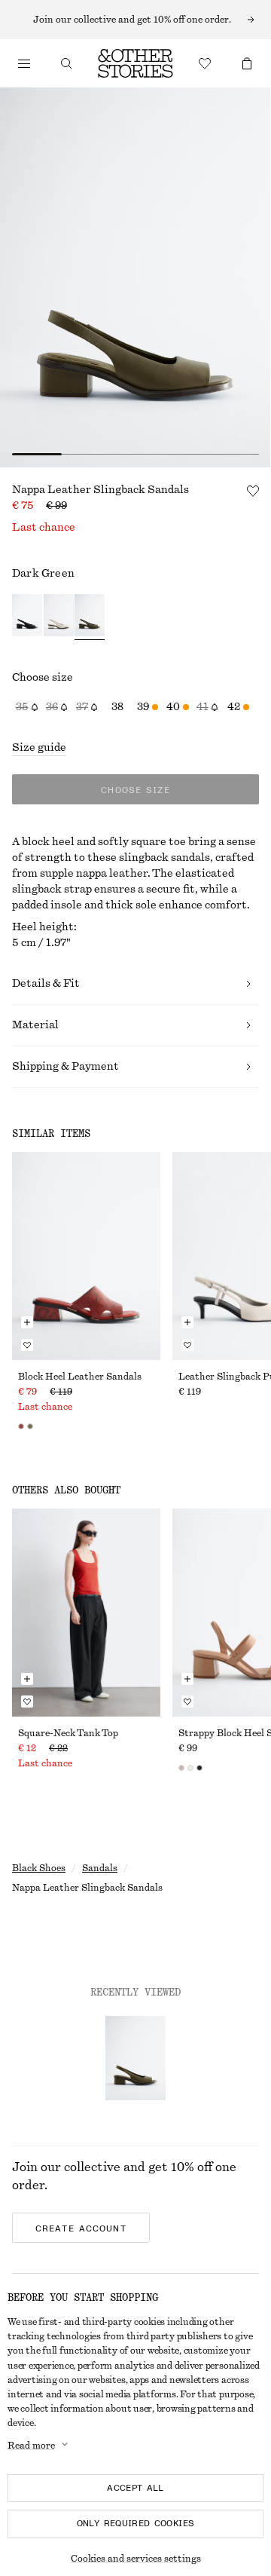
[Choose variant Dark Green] (90, 617)
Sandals (100, 1868)
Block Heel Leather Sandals (80, 1377)
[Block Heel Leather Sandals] (86, 1256)
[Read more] (135, 20)
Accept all (135, 2488)
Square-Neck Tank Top (68, 1733)
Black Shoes (39, 1868)
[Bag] (247, 63)
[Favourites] (205, 63)
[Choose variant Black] (27, 617)
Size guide (39, 748)
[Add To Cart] (27, 1322)
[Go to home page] (135, 63)
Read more (31, 2446)
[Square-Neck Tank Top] (86, 1613)
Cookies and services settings (136, 2559)
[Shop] (24, 63)
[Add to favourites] (253, 491)
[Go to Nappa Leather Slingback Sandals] (135, 2058)
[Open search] (66, 63)
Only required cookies (136, 2523)
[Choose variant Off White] (59, 617)
